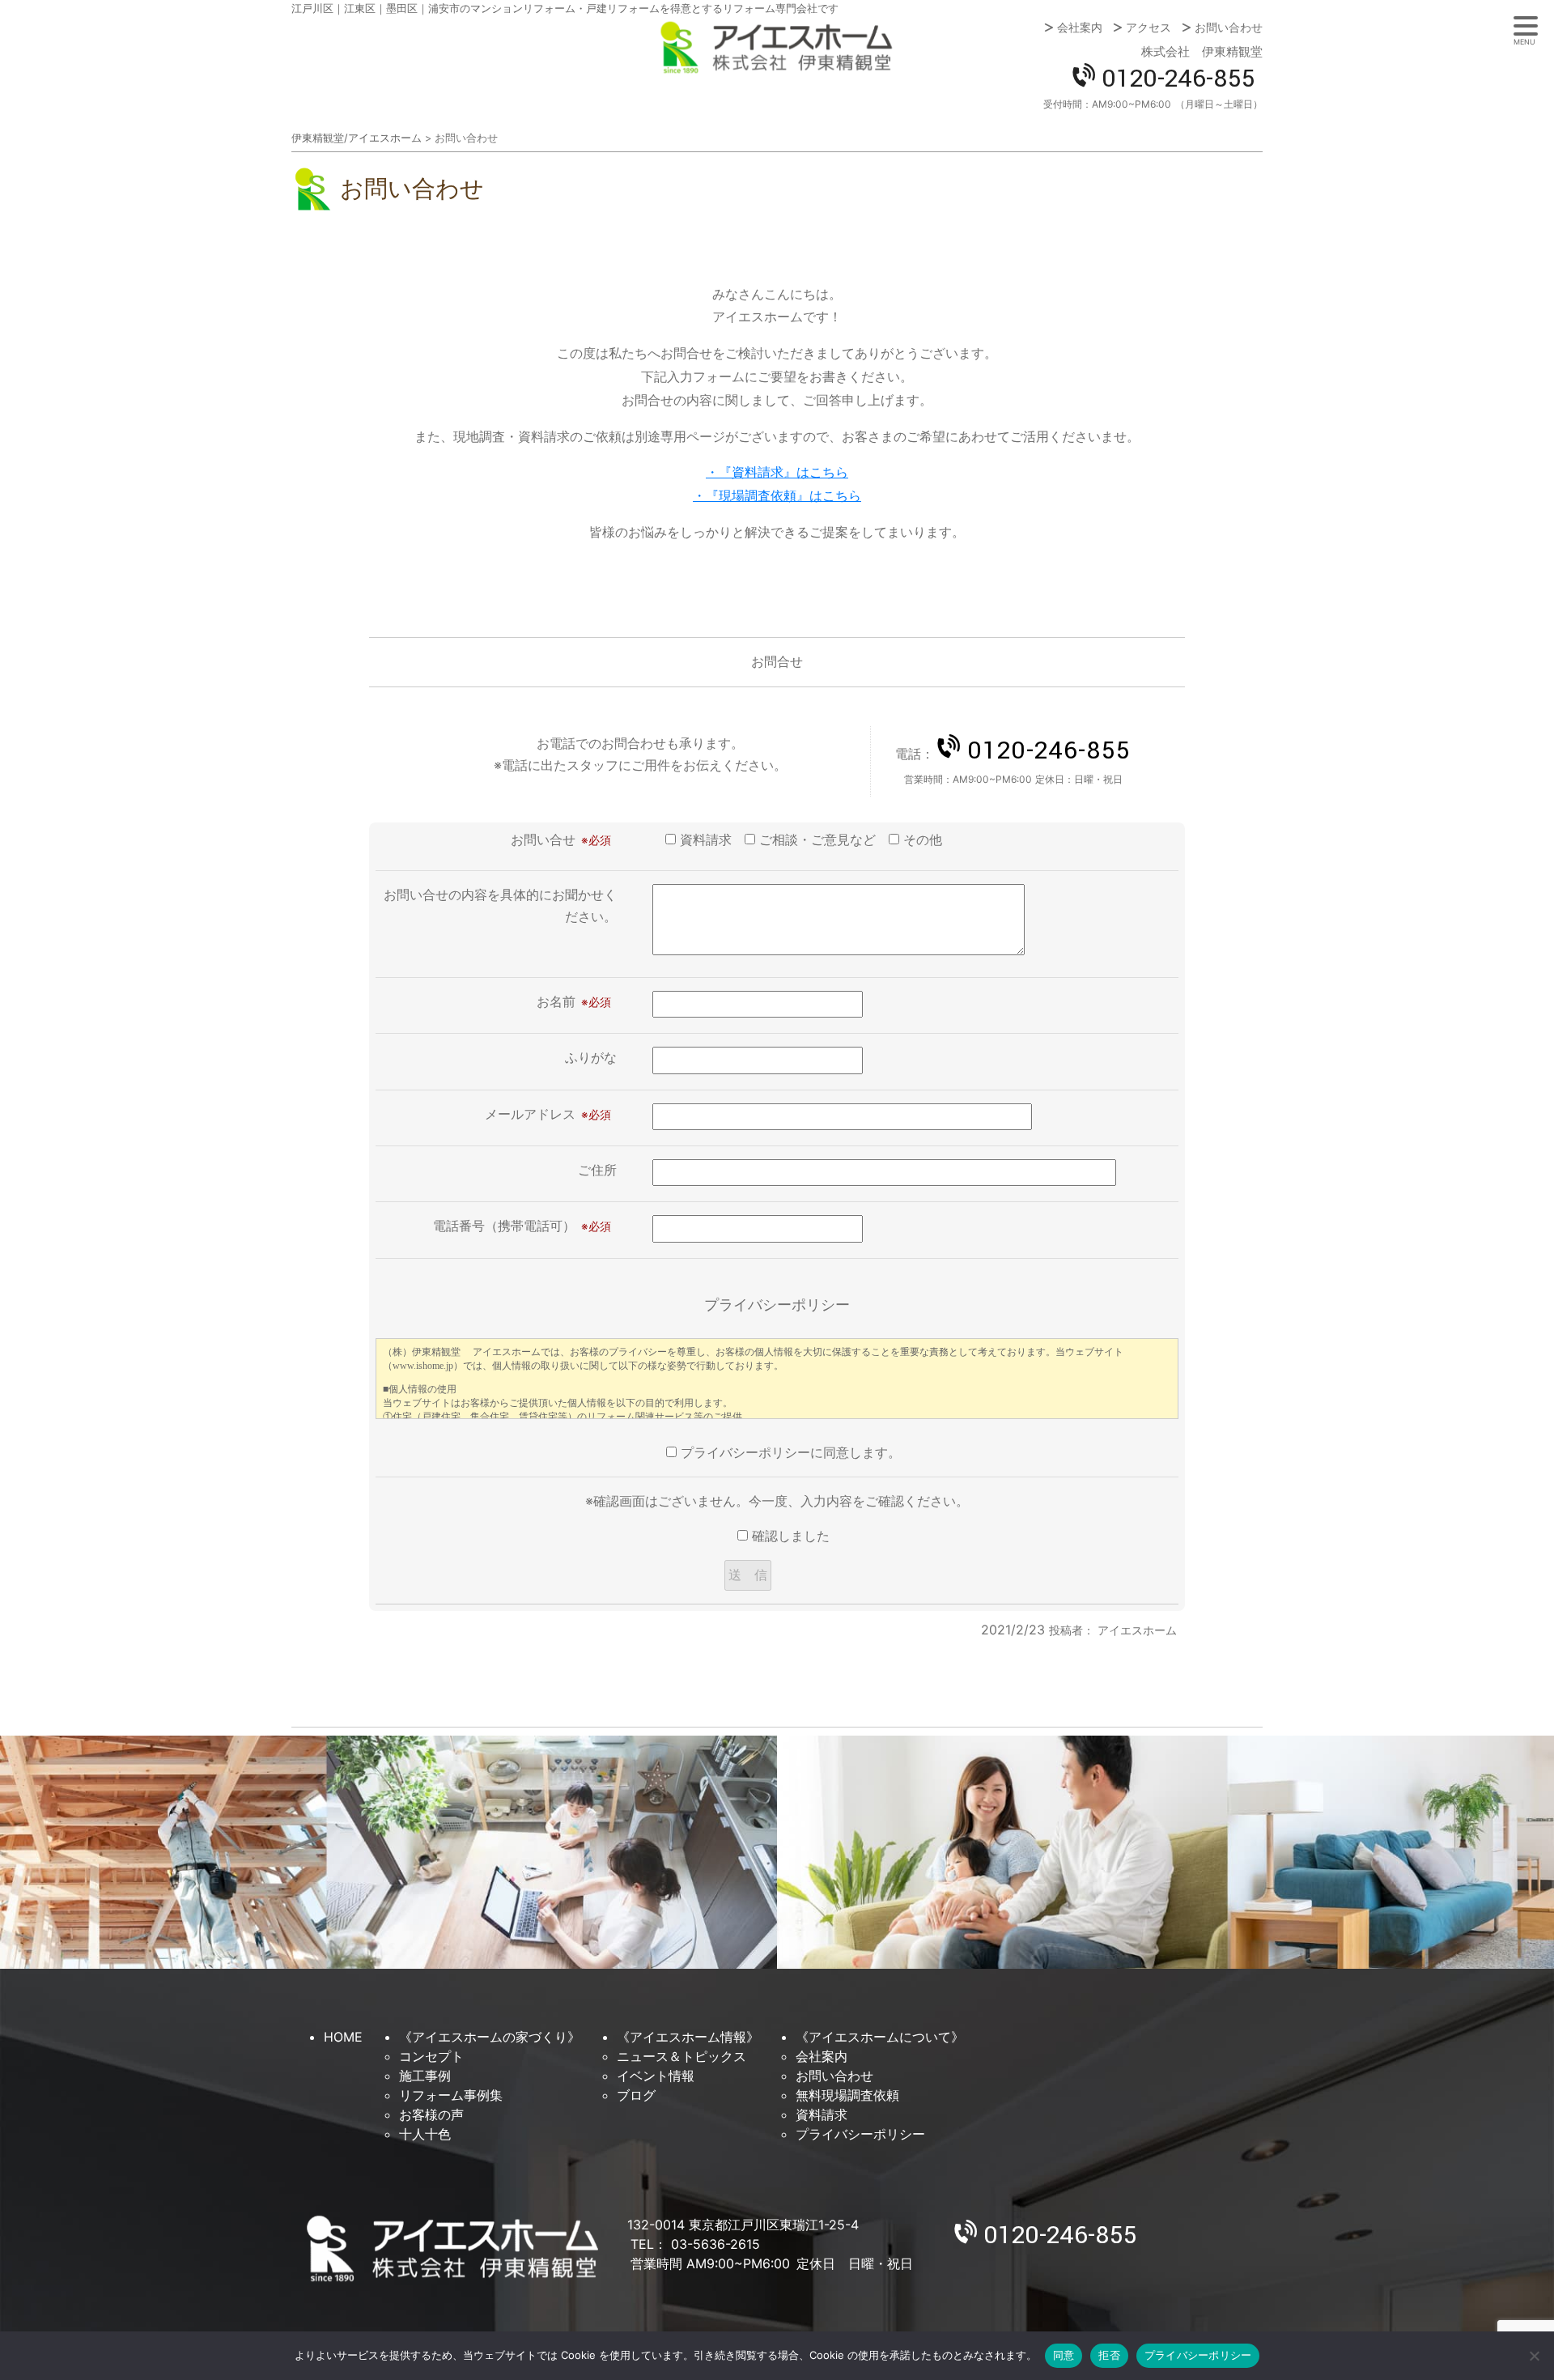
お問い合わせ (1229, 28)
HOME (343, 2037)
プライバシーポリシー (860, 2134)
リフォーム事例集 (451, 2095)
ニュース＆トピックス (681, 2056)
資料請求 (822, 2114)
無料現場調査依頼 (847, 2095)
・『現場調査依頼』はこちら (777, 495)
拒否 (1109, 2355)
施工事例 (425, 2076)
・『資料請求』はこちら (777, 472)
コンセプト (431, 2056)
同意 (1064, 2355)
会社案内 (1080, 28)
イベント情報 (656, 2076)
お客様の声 (431, 2114)
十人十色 (425, 2134)
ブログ (636, 2095)
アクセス (1149, 28)
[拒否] (1534, 2356)
